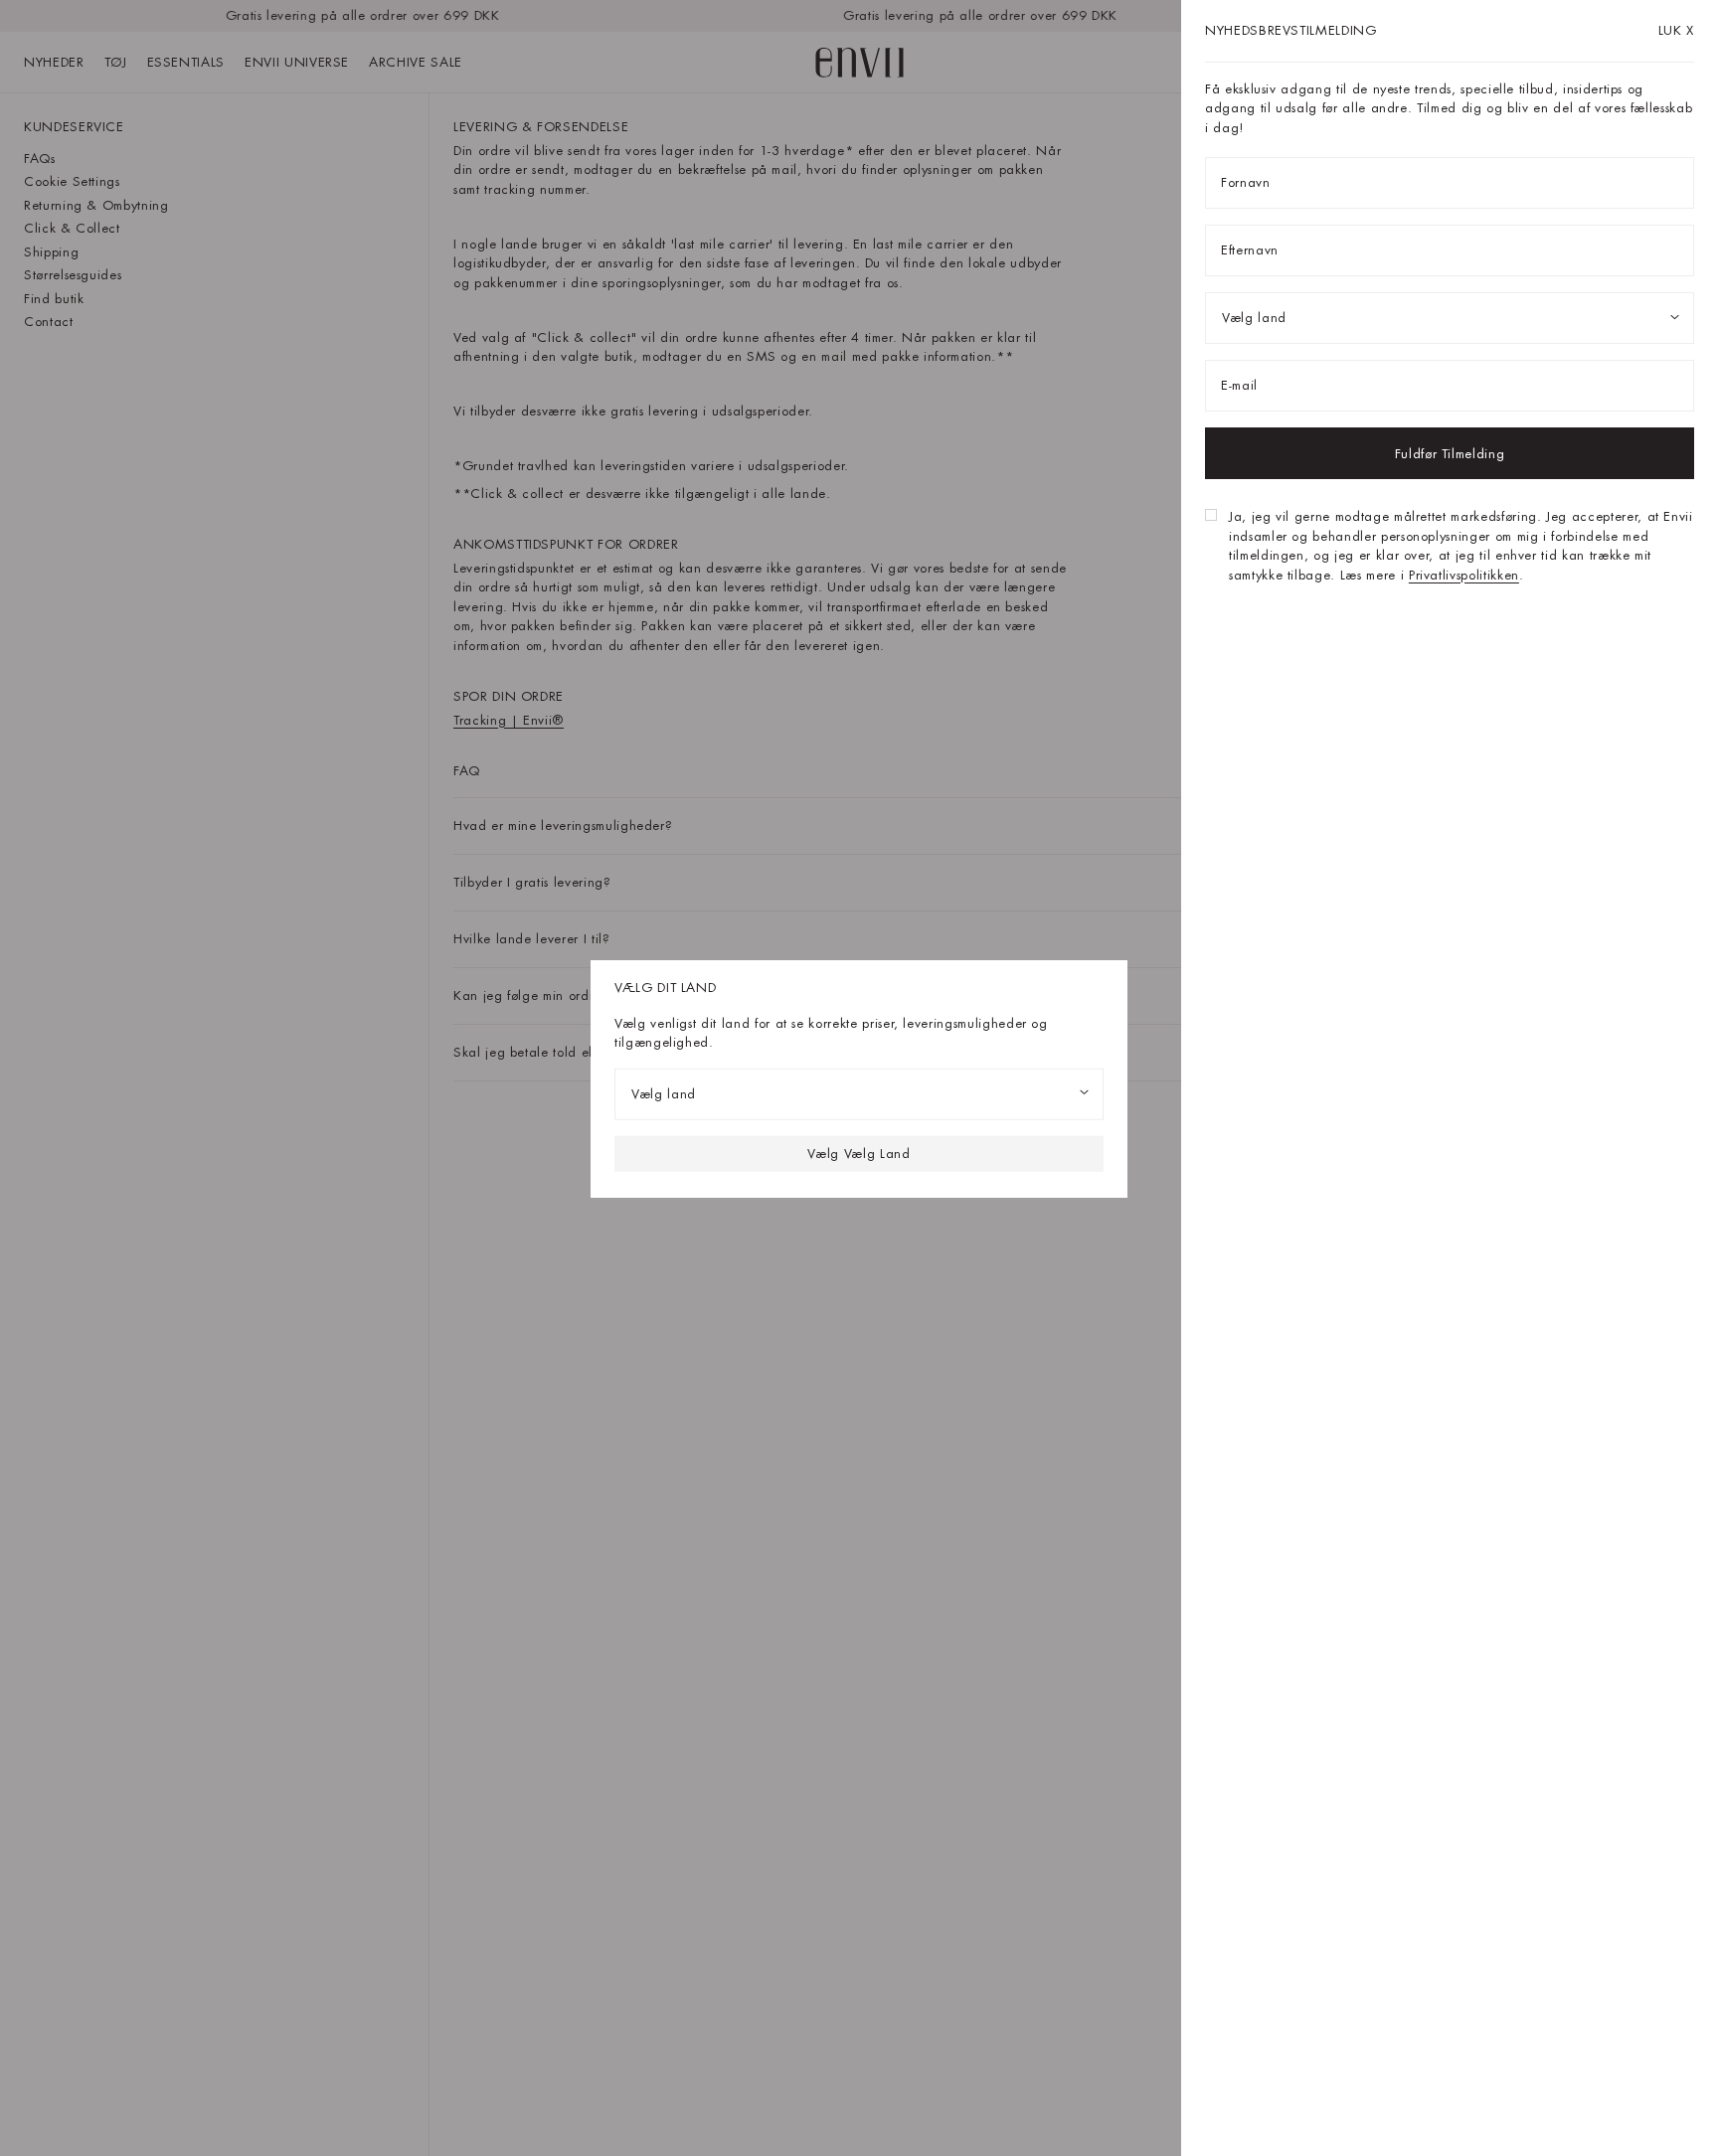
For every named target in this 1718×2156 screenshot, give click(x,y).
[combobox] (859, 1093)
